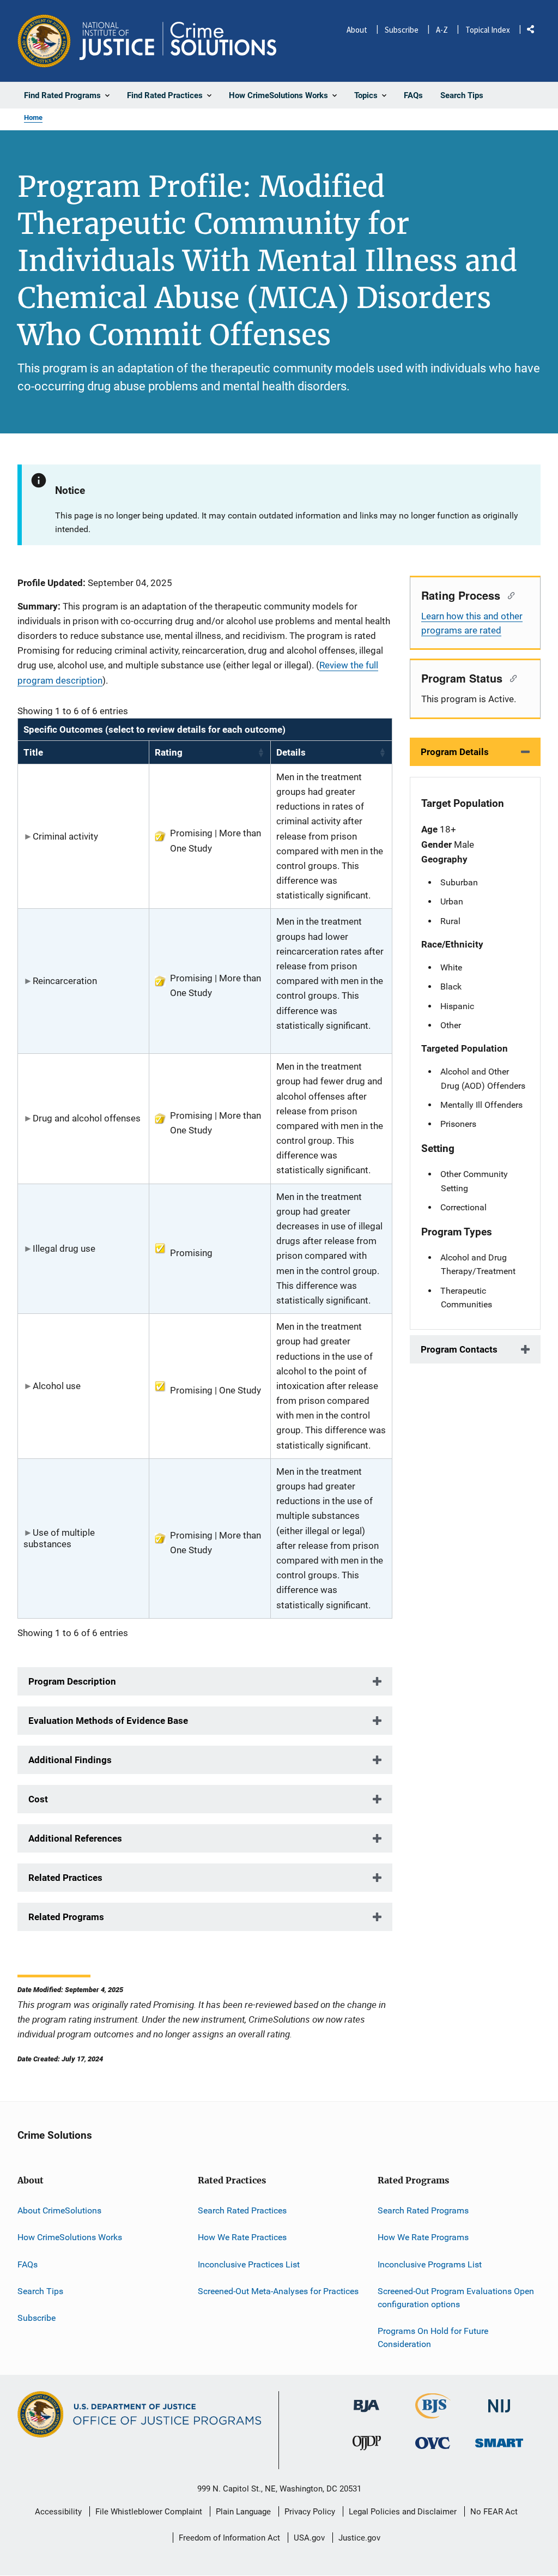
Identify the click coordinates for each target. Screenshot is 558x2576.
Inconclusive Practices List (249, 2264)
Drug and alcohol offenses (87, 1118)
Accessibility (58, 2512)
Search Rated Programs (423, 2210)
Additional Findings (70, 1760)
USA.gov (309, 2538)
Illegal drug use (64, 1248)
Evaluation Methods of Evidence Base (108, 1721)
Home (33, 117)
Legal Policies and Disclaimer (403, 2512)
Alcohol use (57, 1386)
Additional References (75, 1838)
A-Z (442, 30)
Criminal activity (65, 836)
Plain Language (243, 2512)
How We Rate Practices (242, 2237)
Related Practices (65, 1878)
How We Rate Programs (423, 2237)
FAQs (28, 2264)
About (357, 30)
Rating (169, 752)
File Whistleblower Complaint (149, 2512)
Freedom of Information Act (229, 2538)
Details (291, 752)
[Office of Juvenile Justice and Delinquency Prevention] (367, 2445)
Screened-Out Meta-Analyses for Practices (278, 2291)
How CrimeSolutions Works (70, 2237)
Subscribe (402, 30)
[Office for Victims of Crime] (433, 2443)
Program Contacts (459, 1349)
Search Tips (40, 2291)
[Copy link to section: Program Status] (511, 678)
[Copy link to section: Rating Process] (509, 595)
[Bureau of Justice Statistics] (433, 2414)
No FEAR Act (494, 2512)
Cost (38, 1799)
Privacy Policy (310, 2512)
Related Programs (66, 1917)
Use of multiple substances (59, 1538)
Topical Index (488, 30)
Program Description (72, 1681)
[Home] (178, 41)
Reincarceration (65, 981)
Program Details (455, 752)
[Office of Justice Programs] (44, 41)
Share (535, 31)
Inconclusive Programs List (430, 2264)
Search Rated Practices (242, 2210)
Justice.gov (359, 2538)
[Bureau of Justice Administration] (366, 2401)
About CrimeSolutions (59, 2210)
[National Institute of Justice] (499, 2401)
